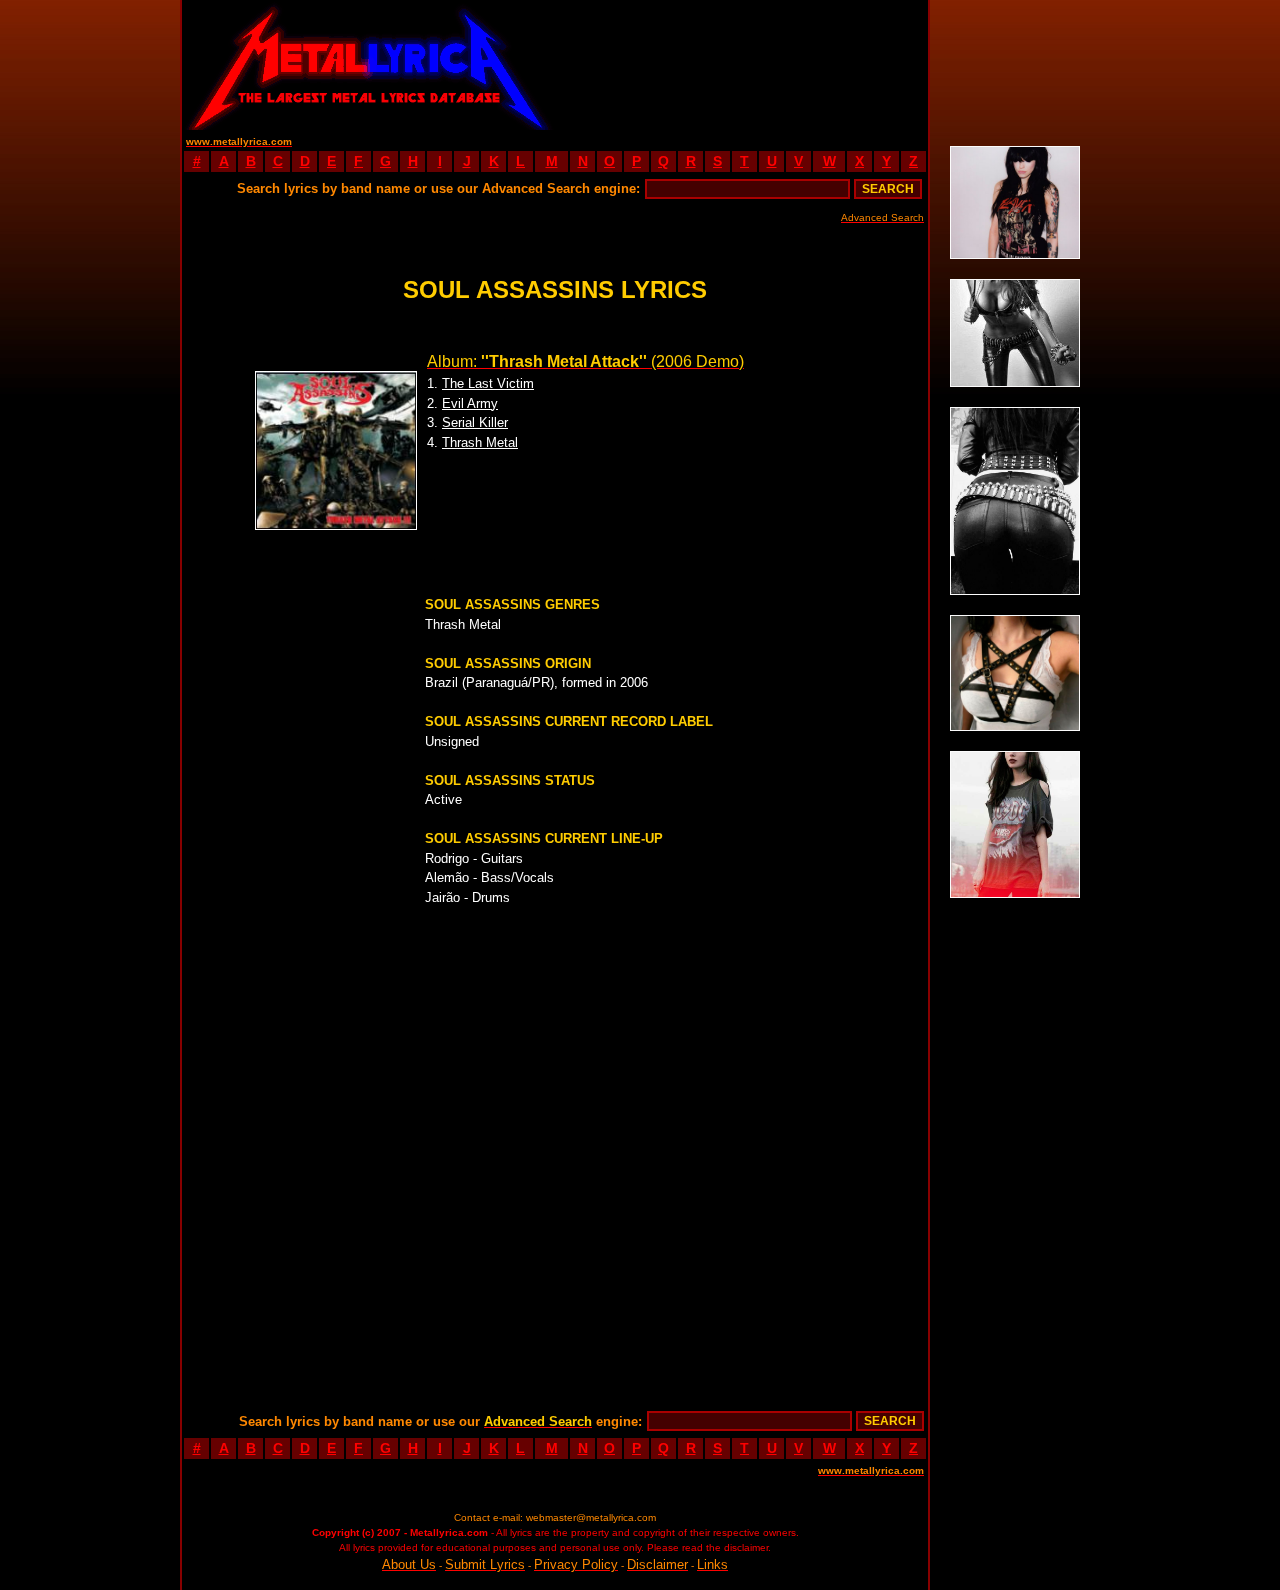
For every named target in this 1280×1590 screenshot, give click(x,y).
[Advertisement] (742, 65)
